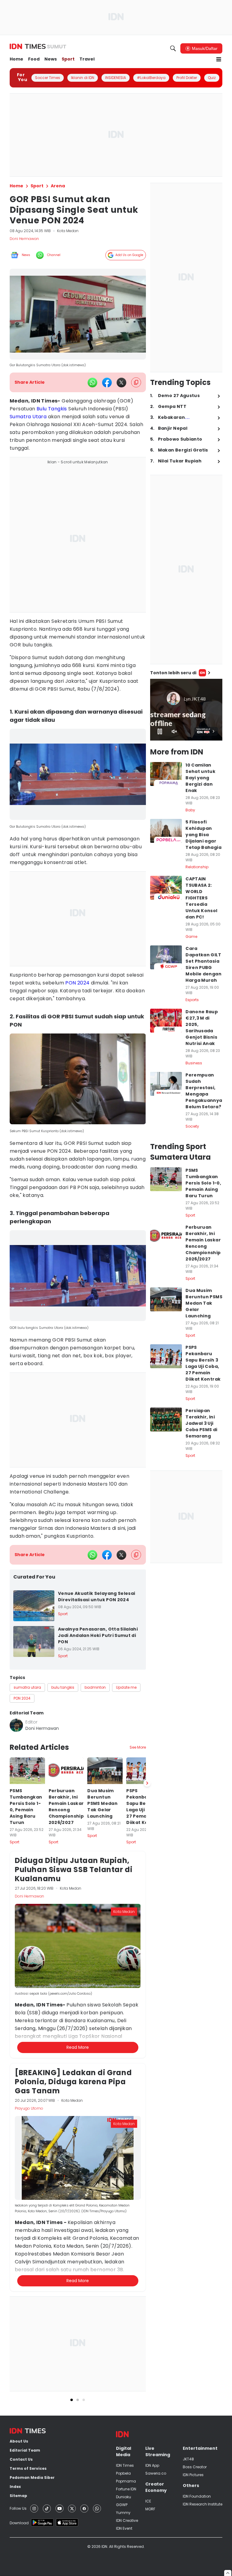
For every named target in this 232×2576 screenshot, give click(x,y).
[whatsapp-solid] (92, 383)
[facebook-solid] (107, 383)
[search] (173, 48)
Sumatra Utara (28, 417)
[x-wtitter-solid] (121, 383)
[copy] (136, 382)
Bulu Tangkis (52, 409)
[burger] (219, 59)
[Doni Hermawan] (16, 1725)
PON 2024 (77, 983)
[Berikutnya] (147, 2095)
